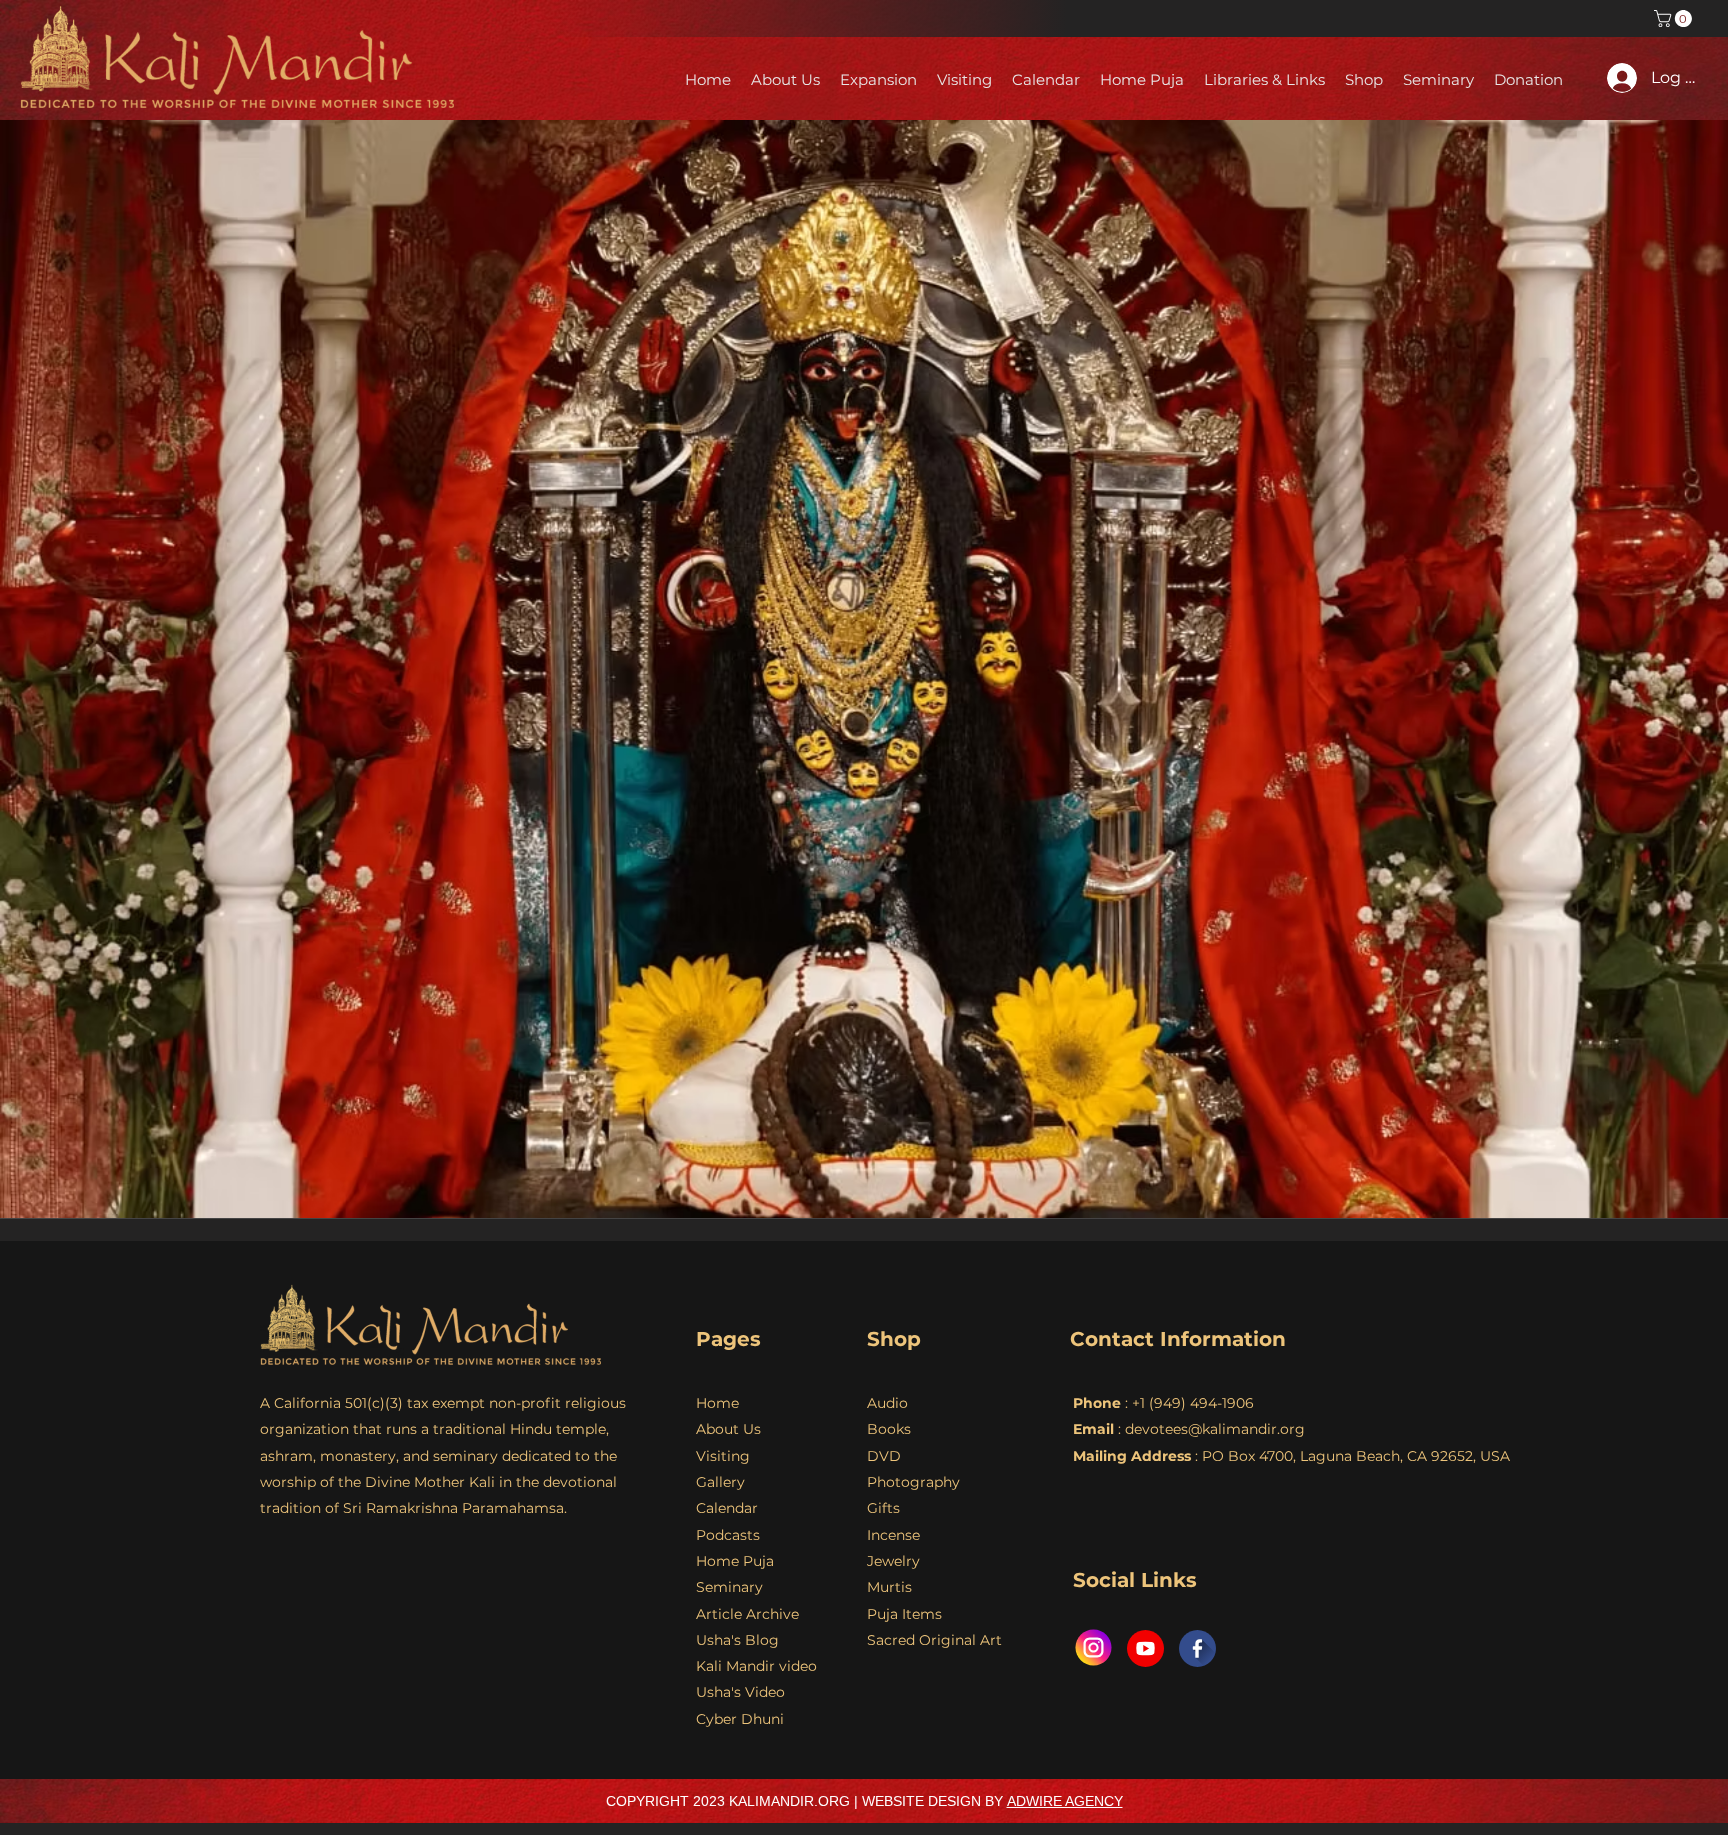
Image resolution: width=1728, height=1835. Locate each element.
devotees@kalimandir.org (1215, 1429)
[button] (1675, 18)
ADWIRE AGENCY (1065, 1801)
